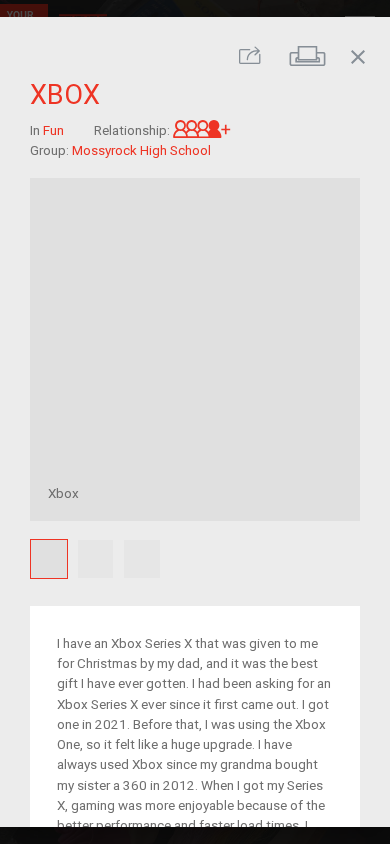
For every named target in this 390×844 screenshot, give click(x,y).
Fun (53, 129)
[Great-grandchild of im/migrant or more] (202, 129)
